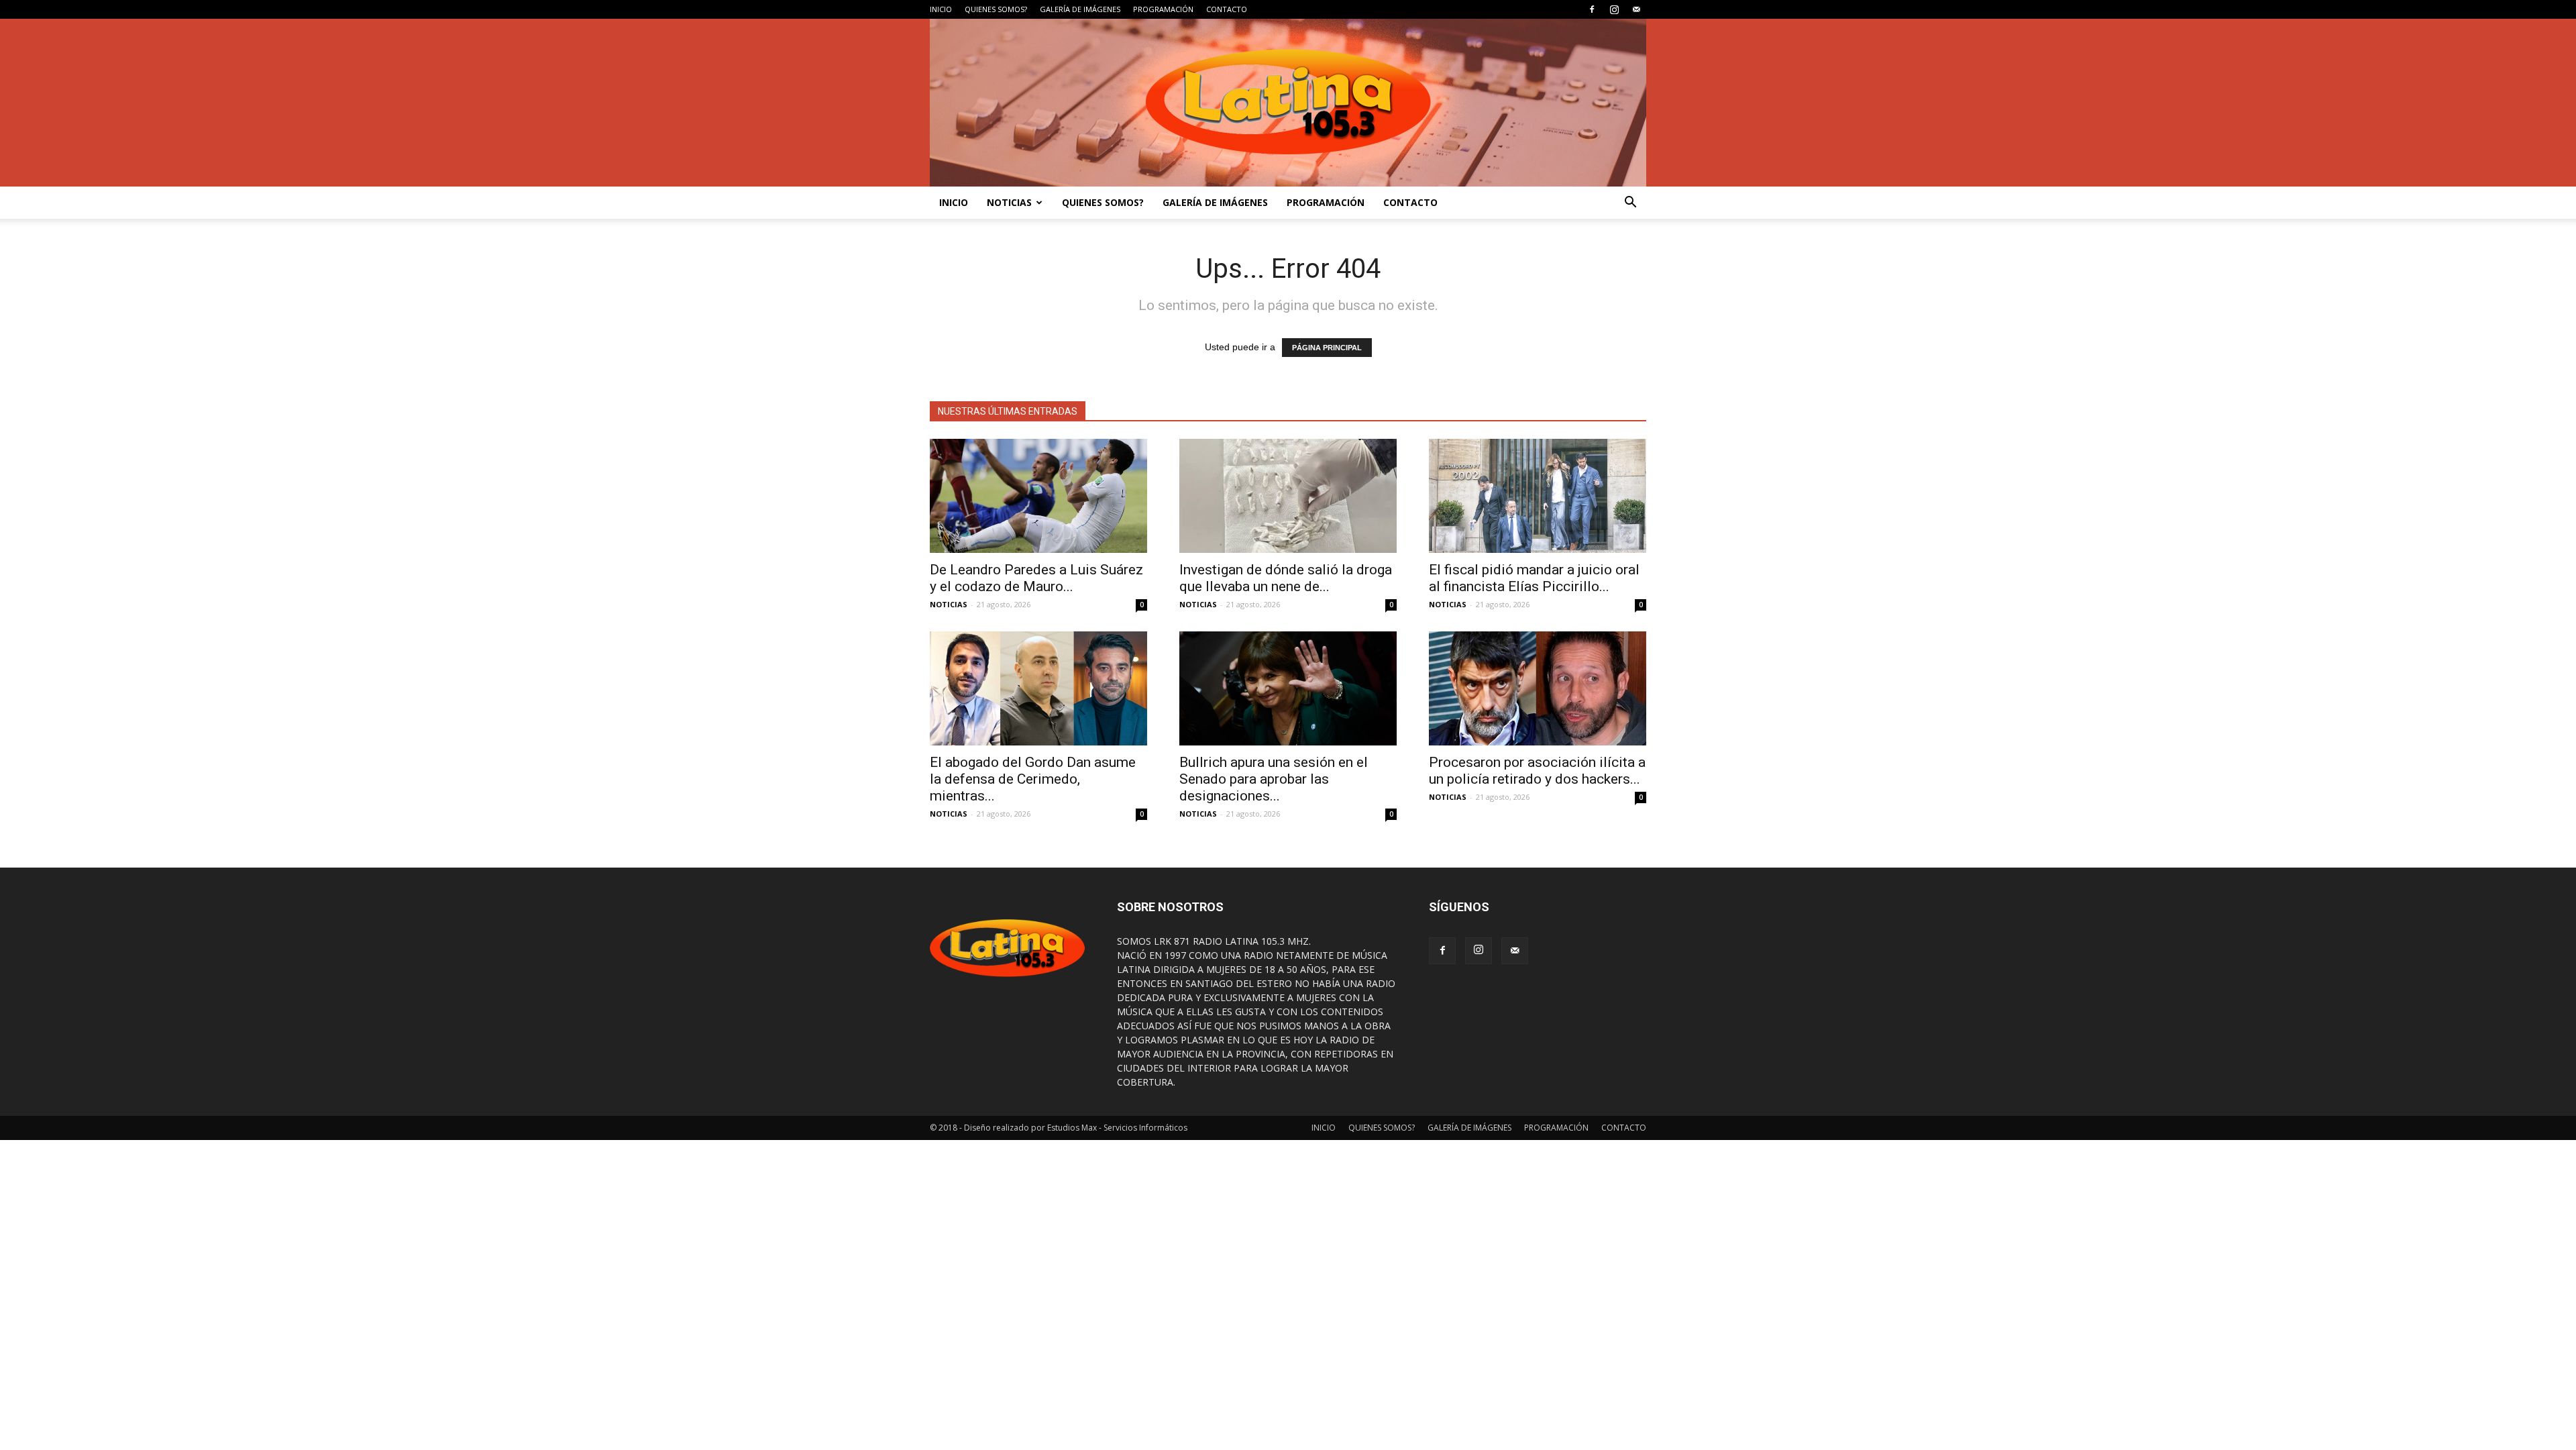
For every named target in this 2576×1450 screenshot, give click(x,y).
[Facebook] (1592, 9)
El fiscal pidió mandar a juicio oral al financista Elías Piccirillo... (1534, 578)
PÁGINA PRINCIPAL (1327, 348)
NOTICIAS (1009, 202)
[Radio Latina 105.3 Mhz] (1288, 103)
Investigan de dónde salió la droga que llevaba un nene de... (1286, 578)
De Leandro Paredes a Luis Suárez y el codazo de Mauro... (1036, 578)
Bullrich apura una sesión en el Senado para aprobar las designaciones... (1274, 779)
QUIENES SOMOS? (996, 9)
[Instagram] (1614, 9)
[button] (1630, 203)
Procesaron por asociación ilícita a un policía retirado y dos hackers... (1537, 771)
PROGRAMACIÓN (1163, 9)
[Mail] (1636, 9)
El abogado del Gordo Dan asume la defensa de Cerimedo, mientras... (1033, 779)
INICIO (941, 9)
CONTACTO (1227, 9)
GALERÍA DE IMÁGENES (1080, 9)
